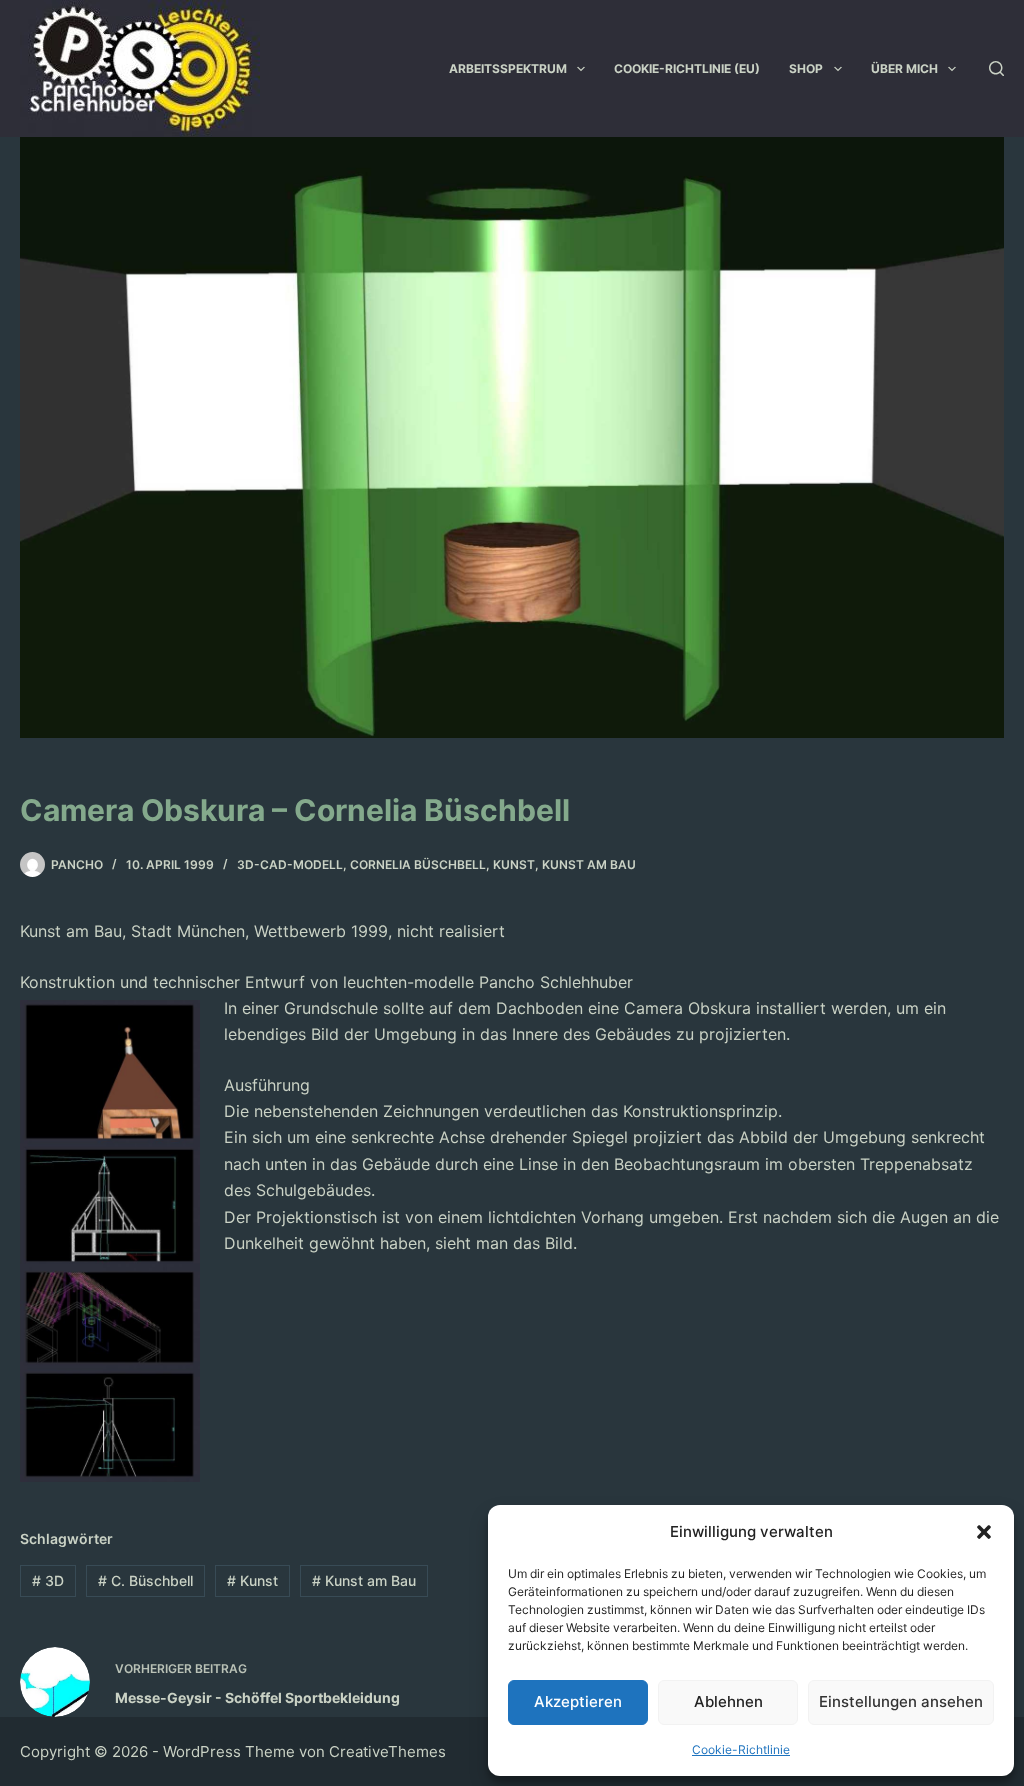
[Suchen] (996, 68)
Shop (806, 68)
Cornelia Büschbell (418, 864)
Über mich (904, 68)
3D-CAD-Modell (290, 864)
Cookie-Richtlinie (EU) (687, 68)
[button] (984, 1532)
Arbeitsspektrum (508, 68)
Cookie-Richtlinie (741, 1749)
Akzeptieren (578, 1701)
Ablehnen (728, 1701)
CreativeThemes (387, 1751)
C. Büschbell (145, 1580)
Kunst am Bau (589, 864)
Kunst (514, 864)
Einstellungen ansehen (901, 1701)
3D (48, 1580)
